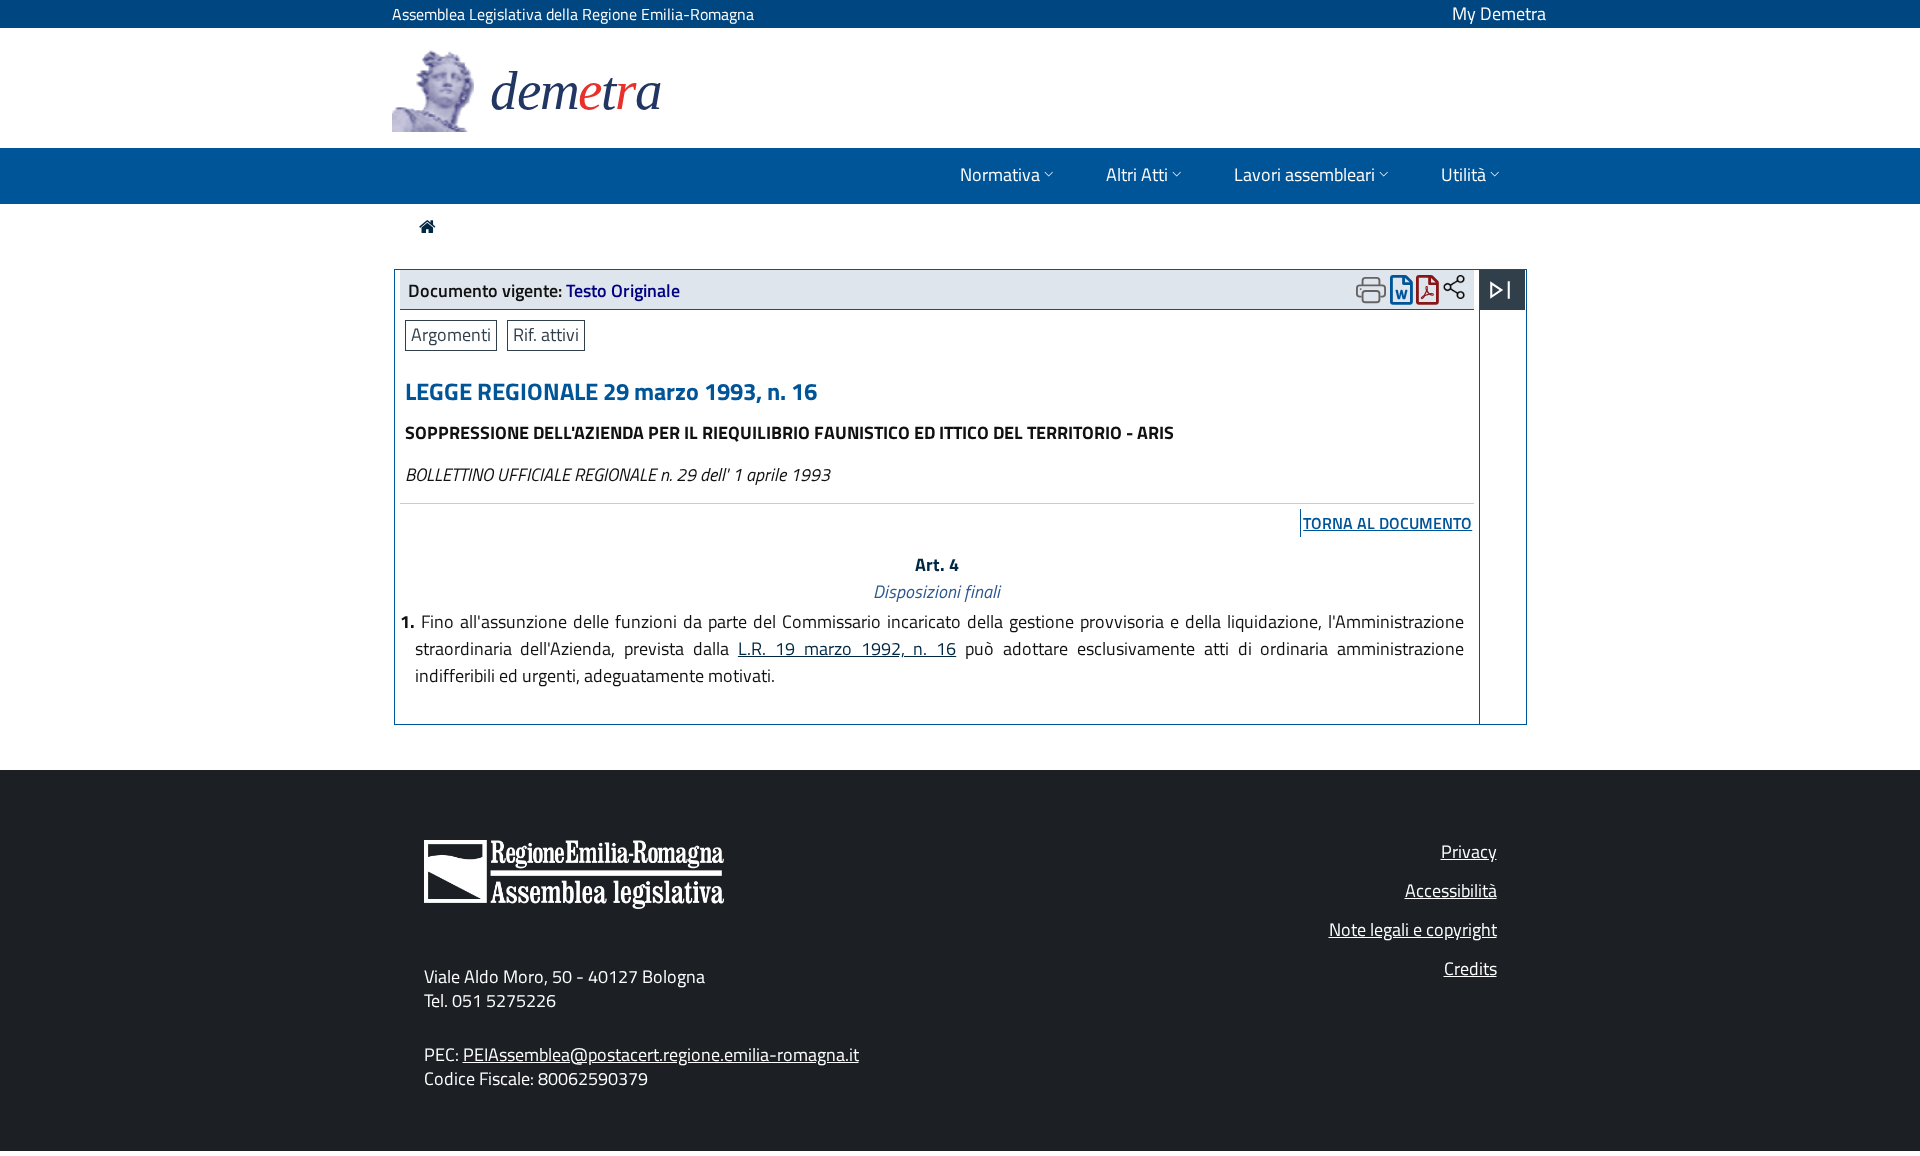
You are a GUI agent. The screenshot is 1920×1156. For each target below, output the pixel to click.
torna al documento (1387, 523)
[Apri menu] (1500, 290)
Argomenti (451, 334)
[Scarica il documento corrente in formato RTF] (1401, 294)
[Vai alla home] (427, 226)
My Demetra (1499, 13)
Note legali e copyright (1413, 929)
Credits (1470, 968)
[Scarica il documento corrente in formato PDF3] (1427, 294)
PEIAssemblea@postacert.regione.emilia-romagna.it (661, 1054)
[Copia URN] (1454, 288)
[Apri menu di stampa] (1371, 290)
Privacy (1469, 851)
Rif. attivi (546, 334)
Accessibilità (1451, 890)
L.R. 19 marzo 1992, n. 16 (847, 648)
